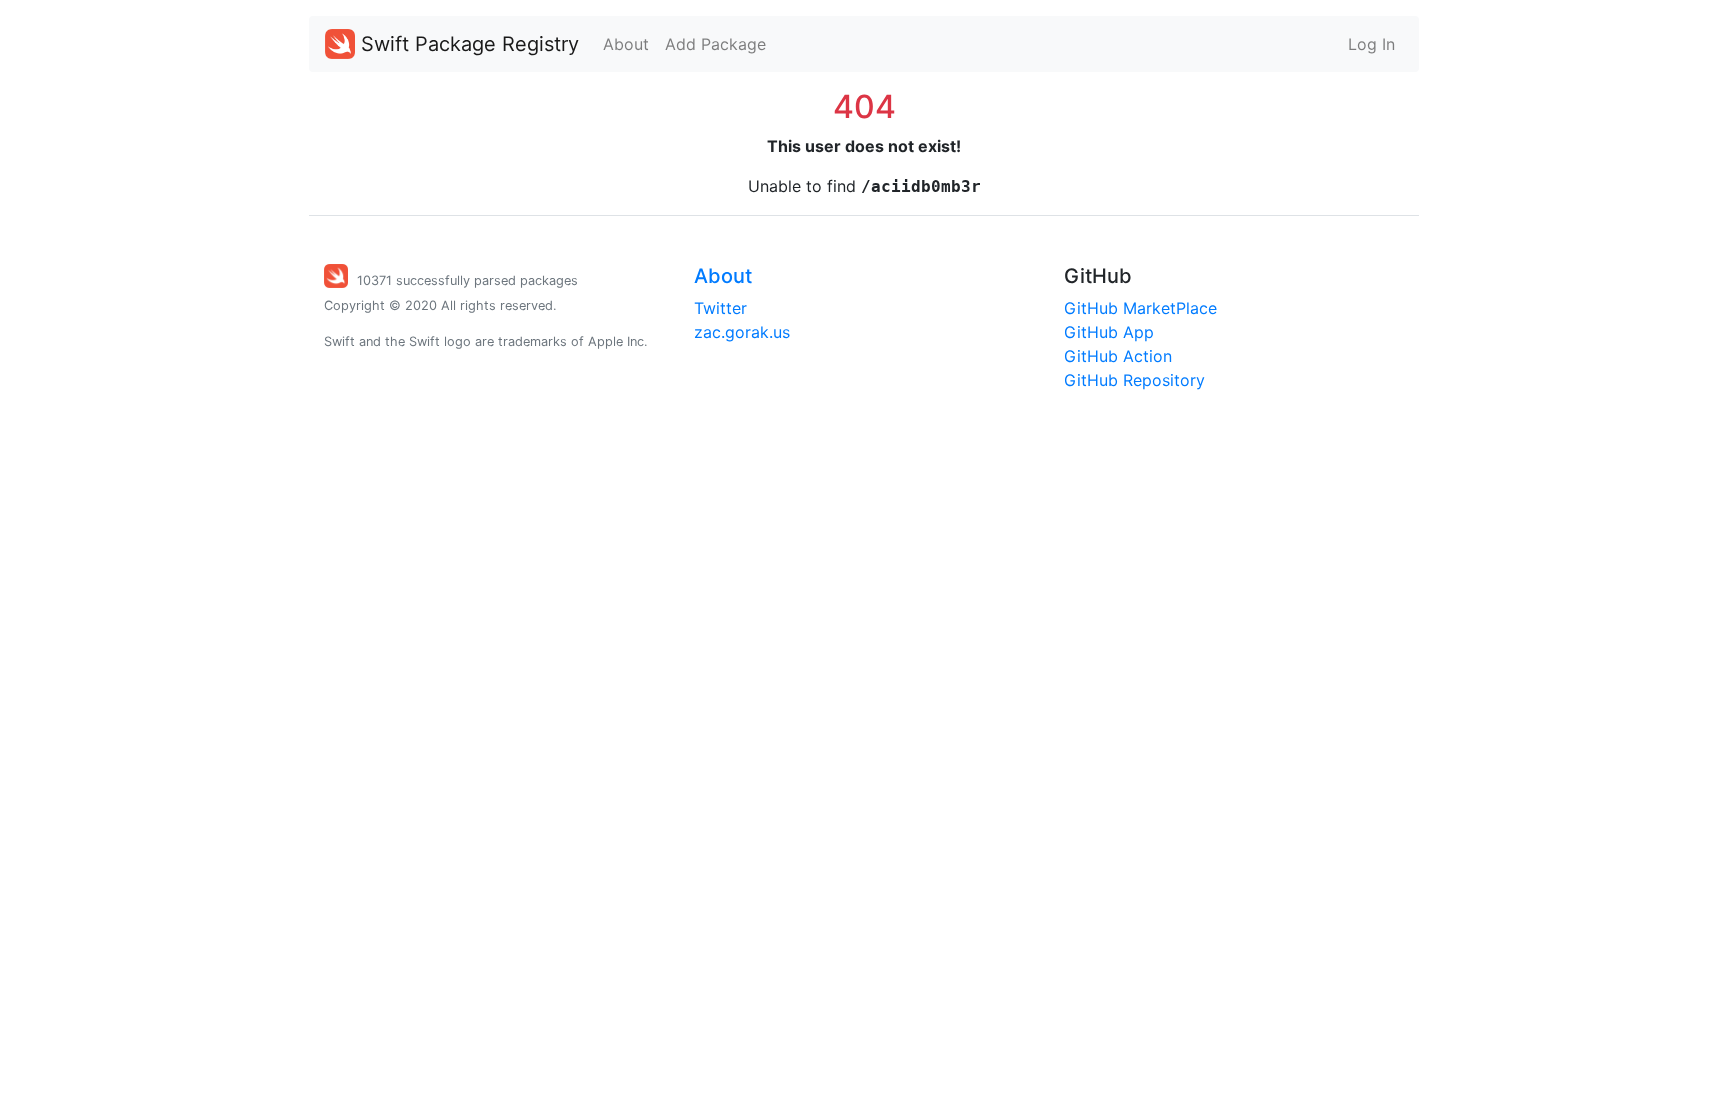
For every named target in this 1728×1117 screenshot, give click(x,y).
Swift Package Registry (467, 44)
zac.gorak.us (742, 332)
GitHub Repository (1134, 380)
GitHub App (1109, 332)
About (626, 44)
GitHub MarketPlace (1140, 308)
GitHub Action (1118, 356)
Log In (1371, 44)
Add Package (715, 44)
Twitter (720, 308)
